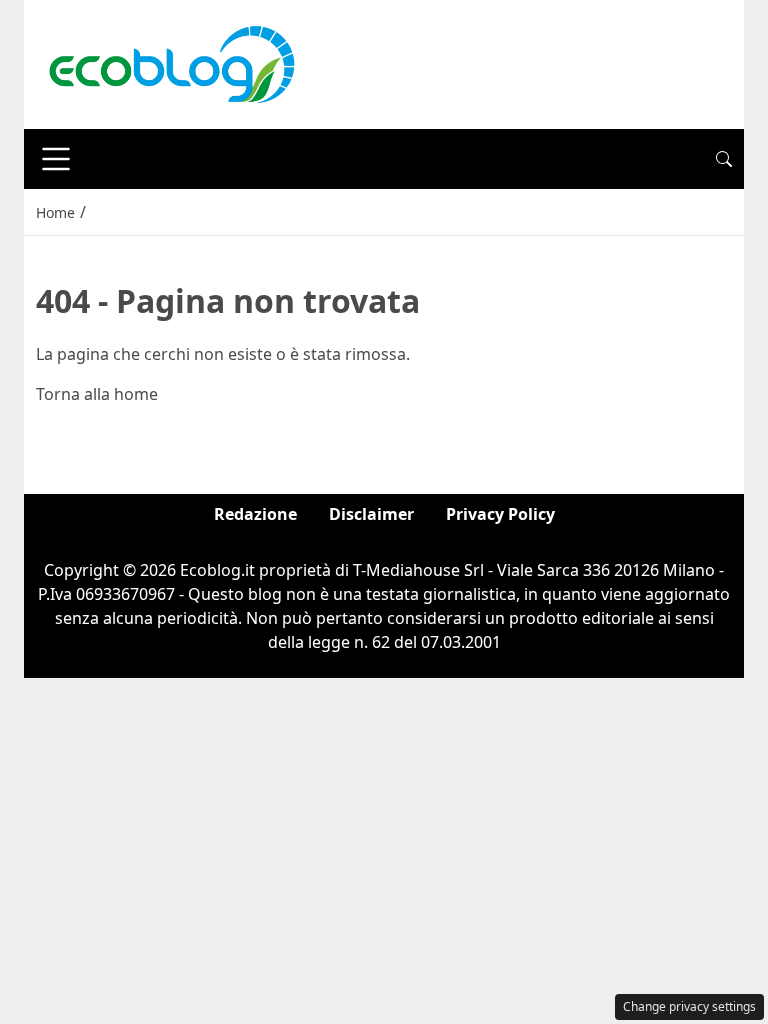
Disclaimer (371, 514)
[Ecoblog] (171, 63)
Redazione (255, 514)
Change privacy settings (689, 1006)
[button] (724, 159)
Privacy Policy (500, 514)
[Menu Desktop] (56, 159)
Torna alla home (97, 394)
